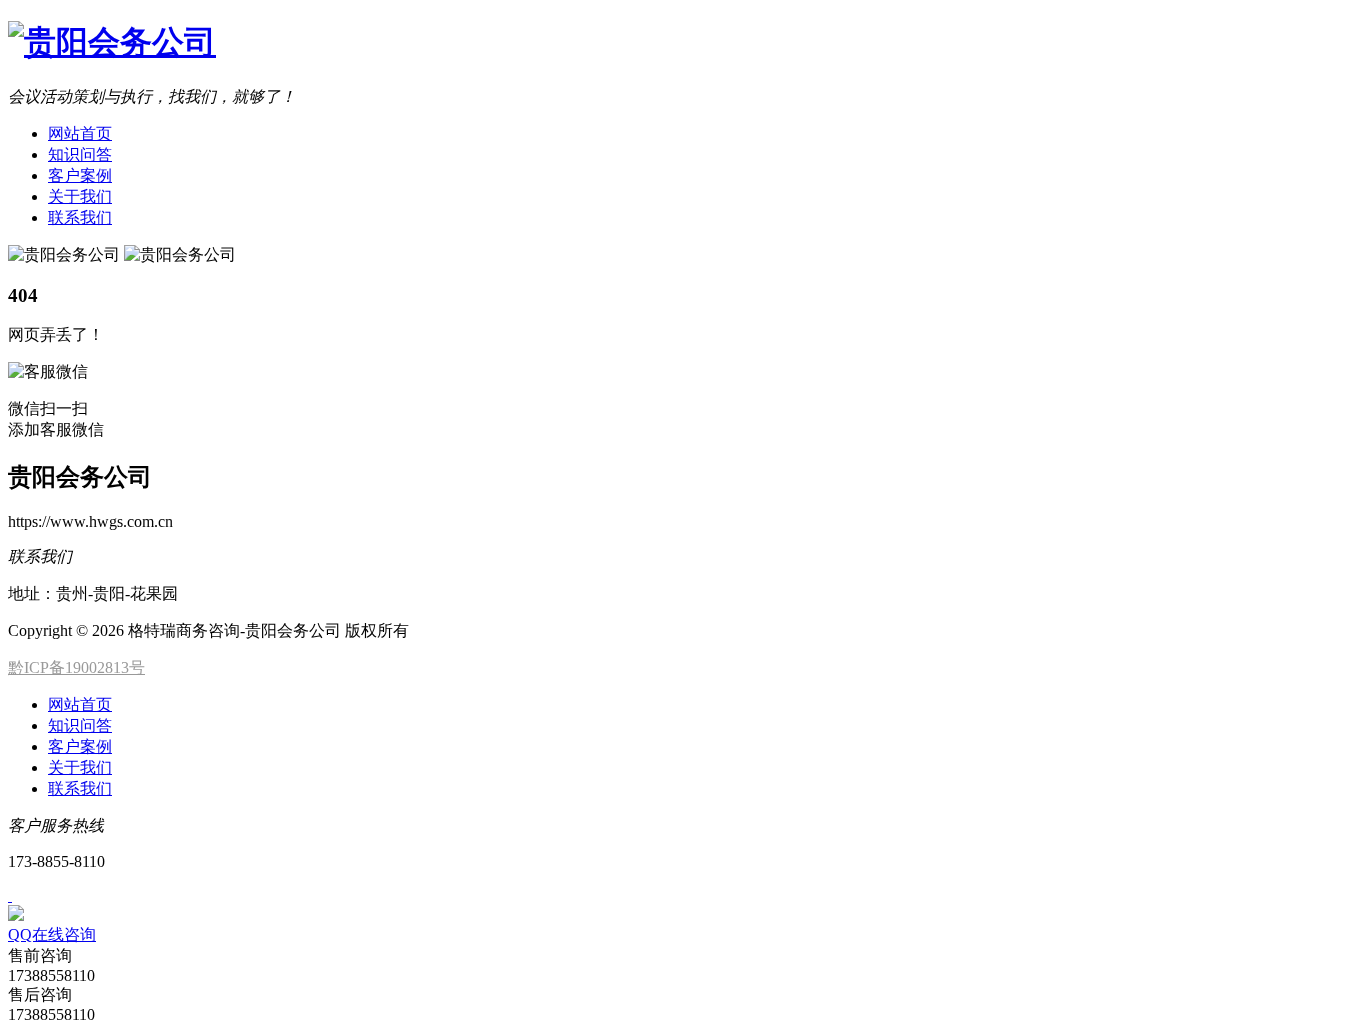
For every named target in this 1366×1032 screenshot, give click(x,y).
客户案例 (80, 175)
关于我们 (80, 196)
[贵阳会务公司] (112, 42)
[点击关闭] (10, 895)
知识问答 (80, 154)
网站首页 (80, 133)
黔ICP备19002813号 (76, 667)
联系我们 (80, 217)
